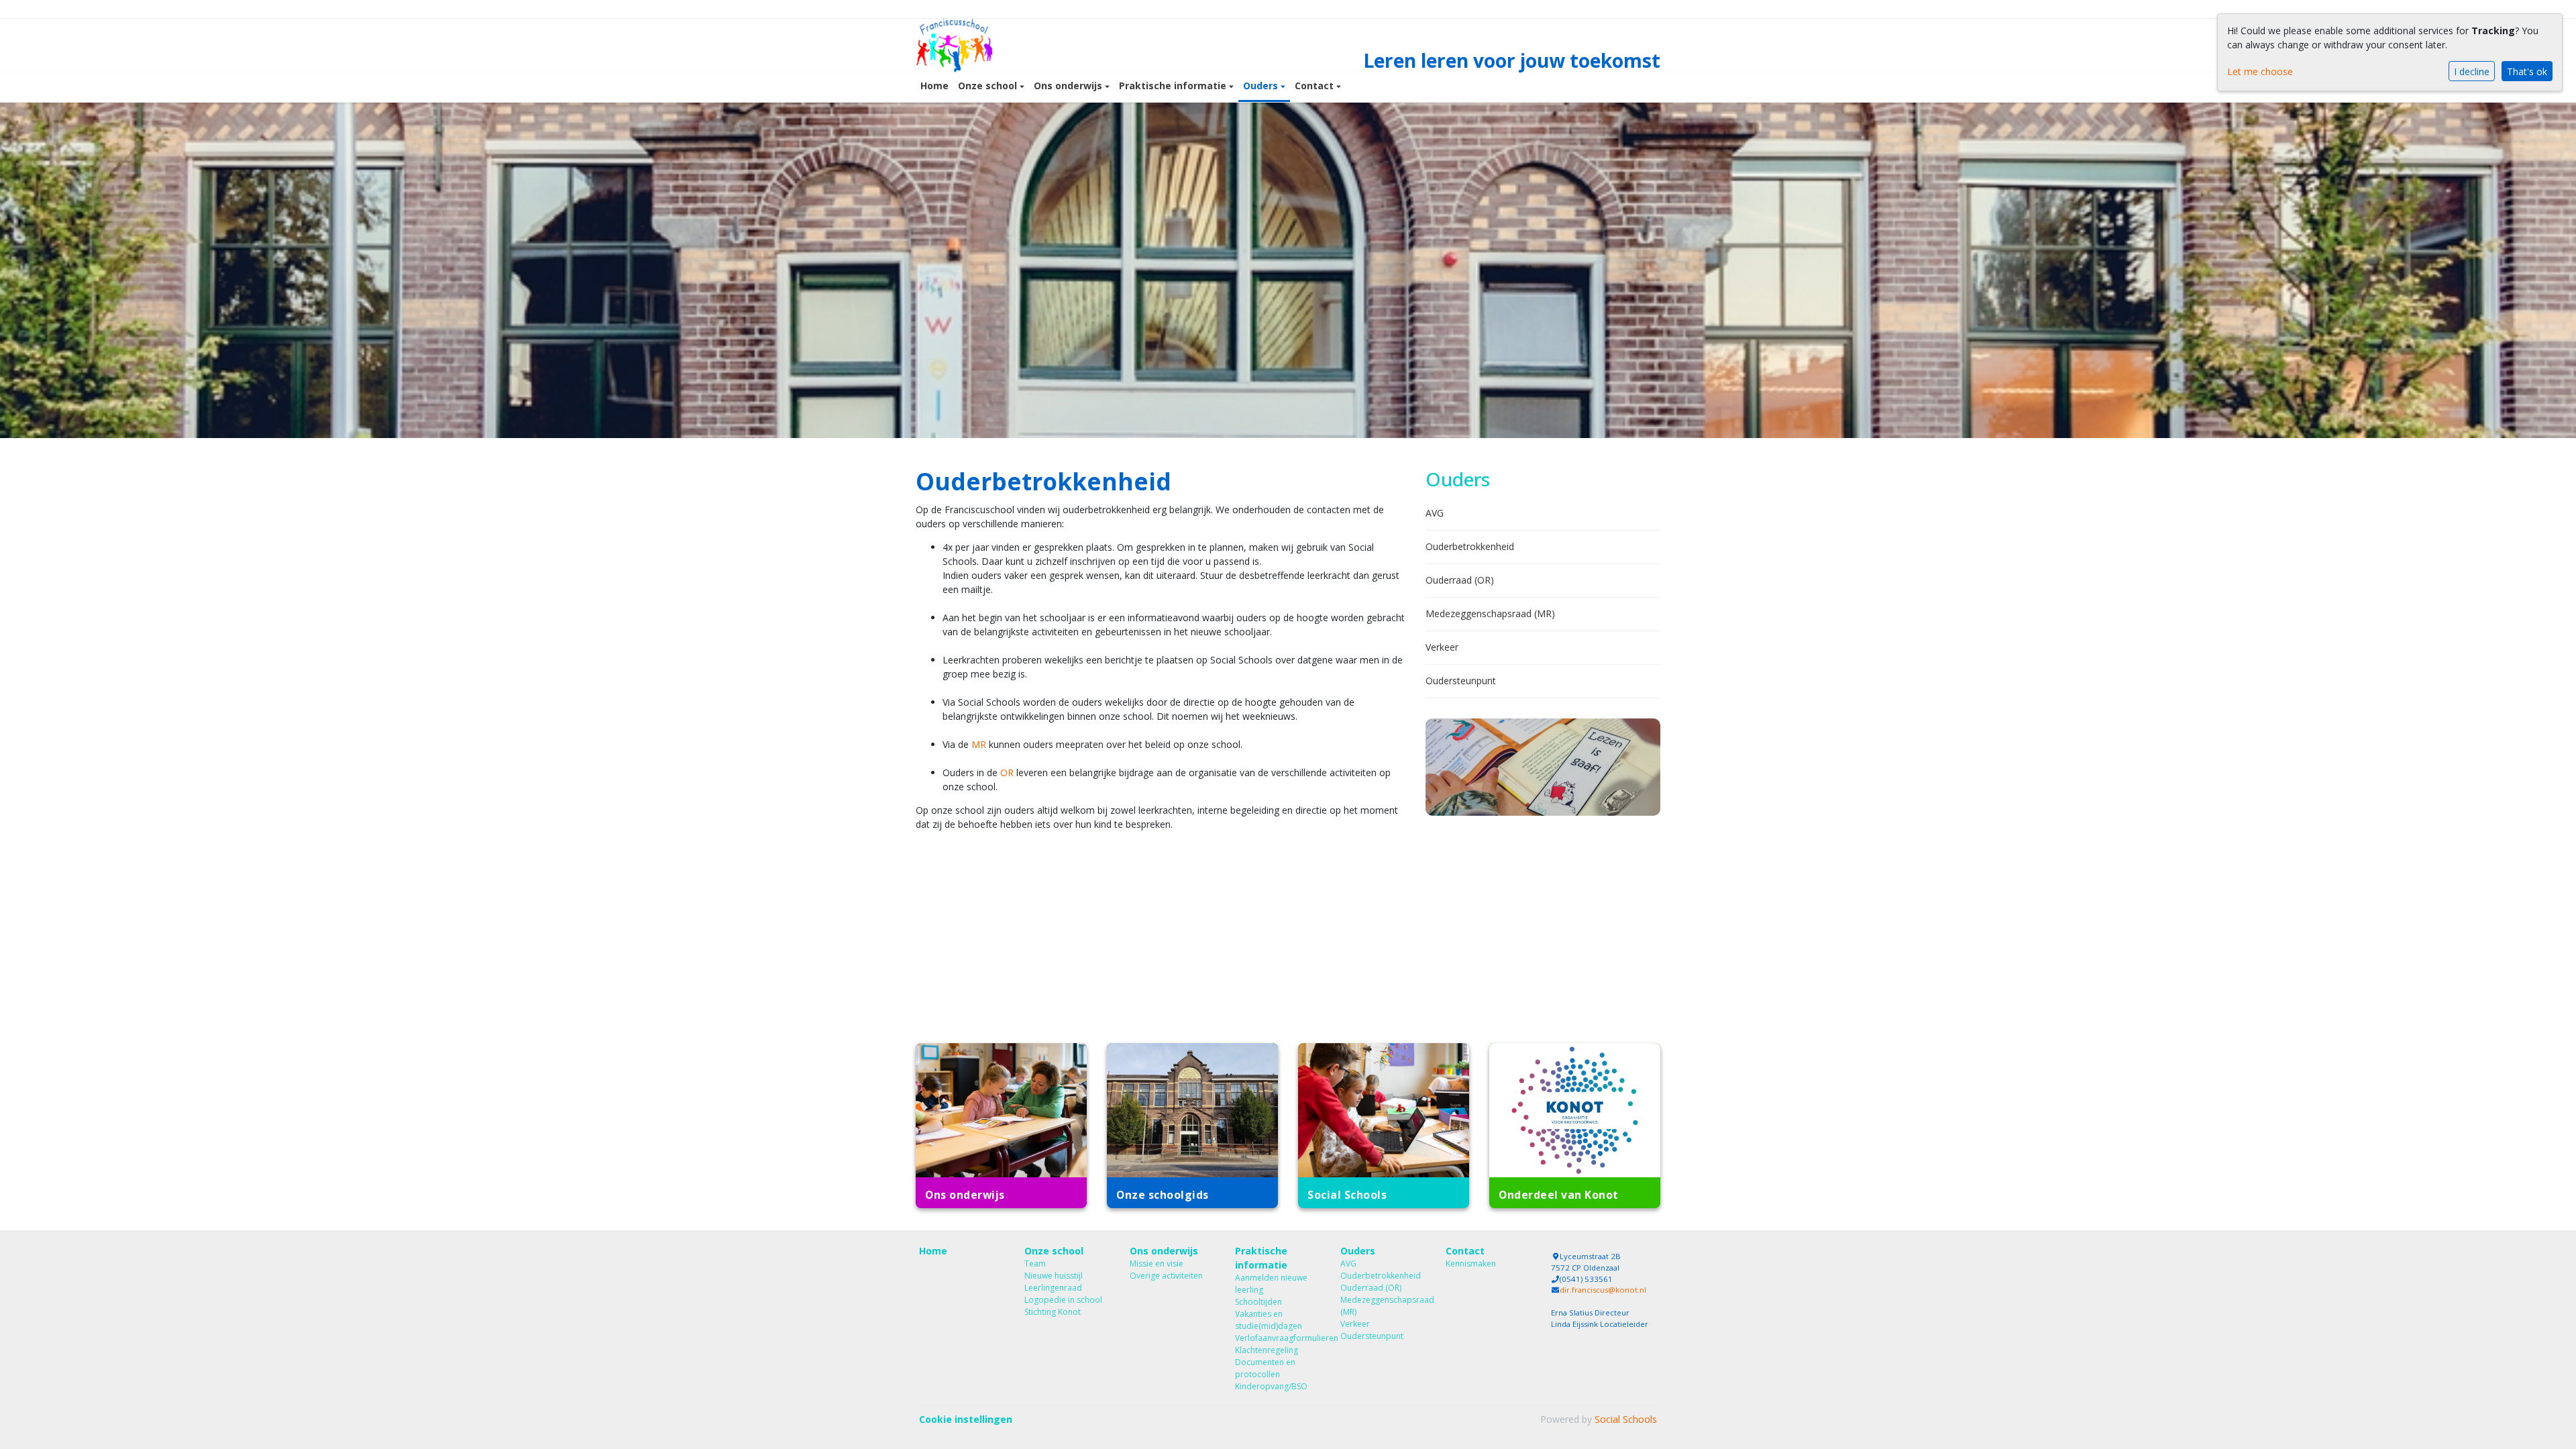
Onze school (989, 86)
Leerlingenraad (1053, 1288)
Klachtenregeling (1267, 1350)
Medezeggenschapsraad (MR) (1490, 613)
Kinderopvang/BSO (1271, 1386)
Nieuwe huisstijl (1054, 1276)
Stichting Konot (1053, 1312)
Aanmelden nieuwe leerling (1271, 1284)
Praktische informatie (1174, 86)
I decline (2472, 71)
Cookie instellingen (966, 1419)
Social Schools (1626, 1419)
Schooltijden (1258, 1302)
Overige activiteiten (1166, 1276)
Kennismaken (1471, 1264)
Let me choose (2260, 71)
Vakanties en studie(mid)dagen (1269, 1320)
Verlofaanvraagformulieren (1278, 1338)
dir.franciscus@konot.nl (1603, 1290)
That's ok (2527, 71)
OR (1007, 772)
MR (979, 744)
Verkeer (1442, 647)
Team (1035, 1264)
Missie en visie (1157, 1264)
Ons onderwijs (1069, 86)
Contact (1316, 86)
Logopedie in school (1063, 1300)
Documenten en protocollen (1265, 1368)
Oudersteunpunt (1461, 681)
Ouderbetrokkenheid (1470, 546)
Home (934, 86)
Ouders (1262, 86)
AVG (1435, 513)
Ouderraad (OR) (1460, 580)
